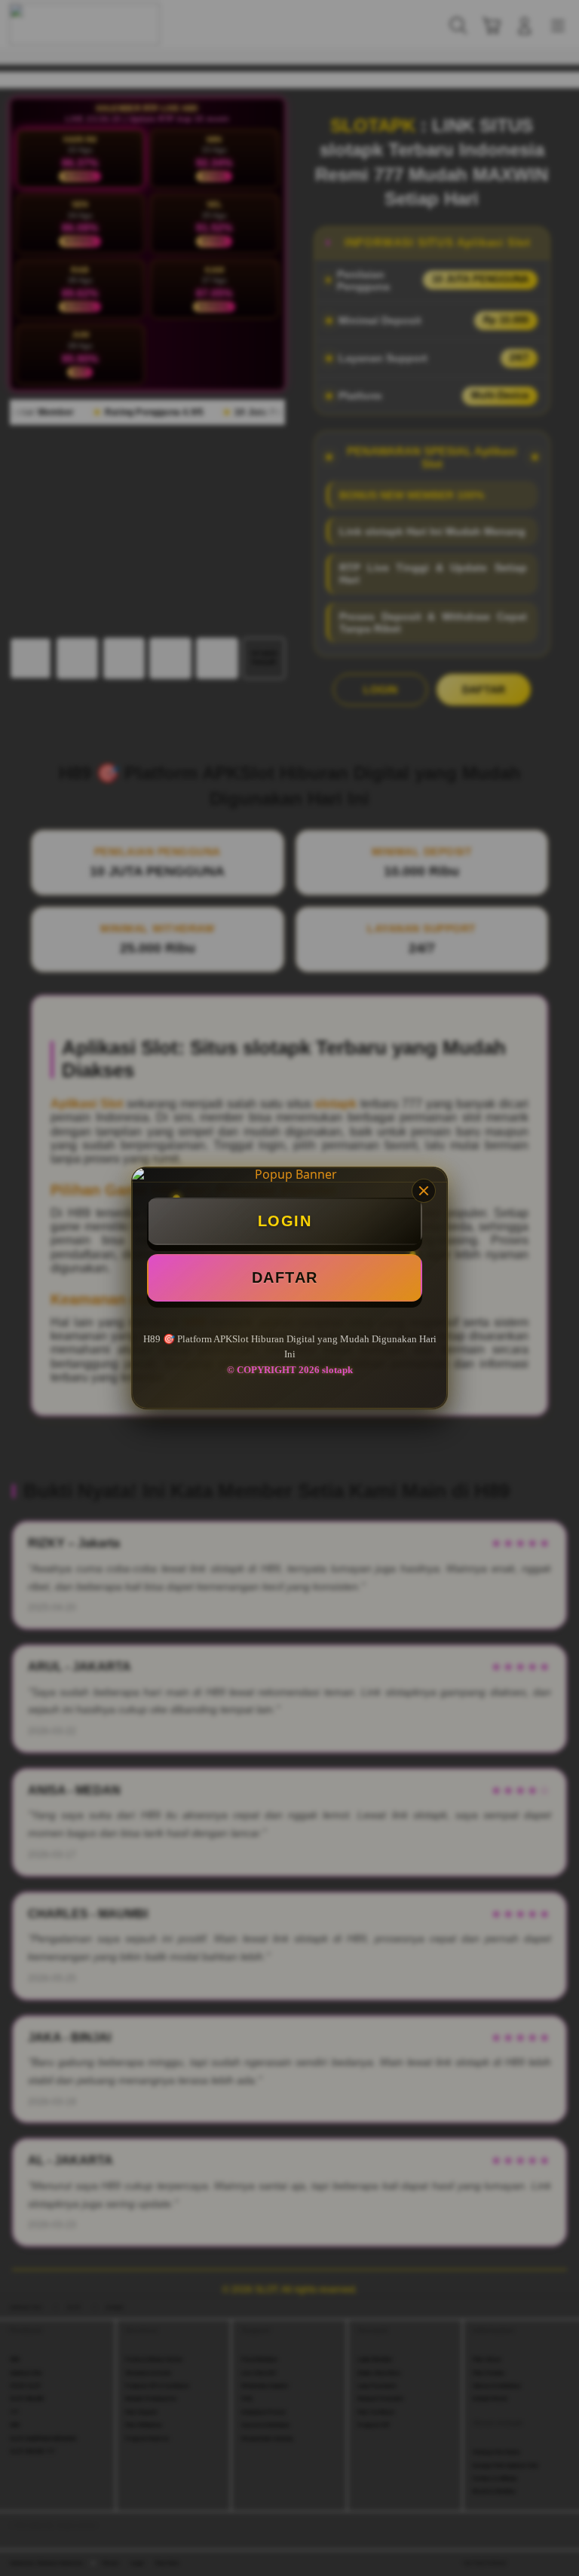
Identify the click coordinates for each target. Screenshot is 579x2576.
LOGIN (285, 1221)
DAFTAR (285, 1277)
